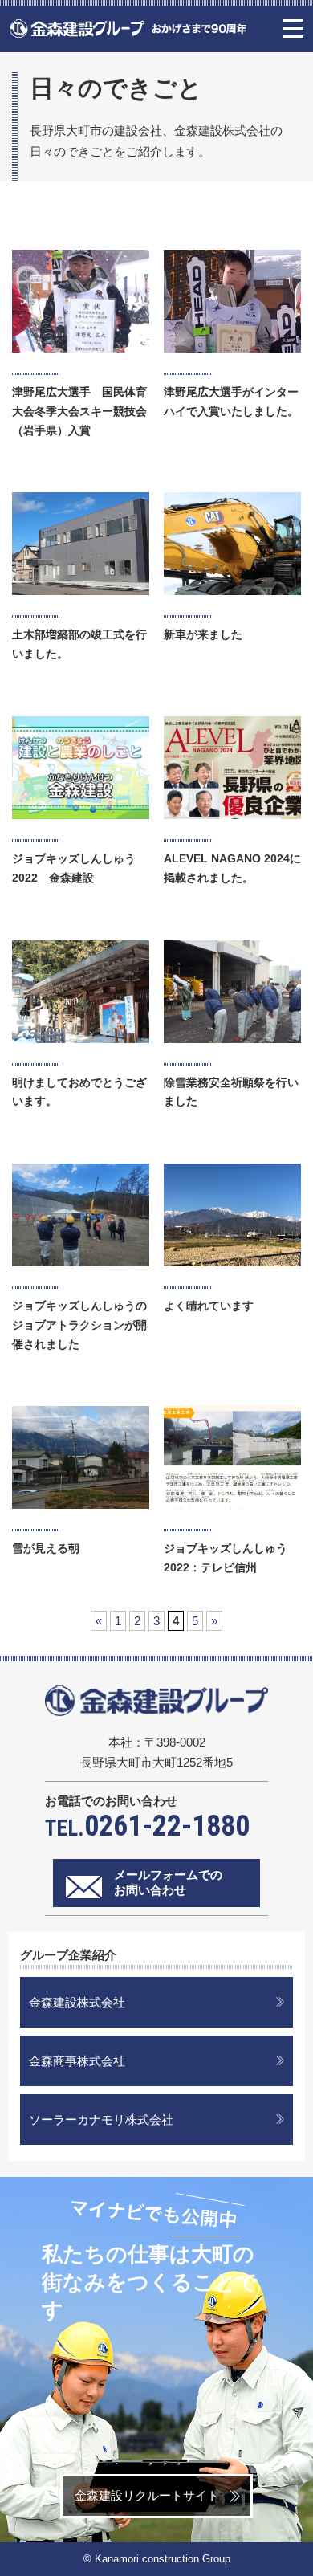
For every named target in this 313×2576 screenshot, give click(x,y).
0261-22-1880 (147, 1826)
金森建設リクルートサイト (147, 2495)
